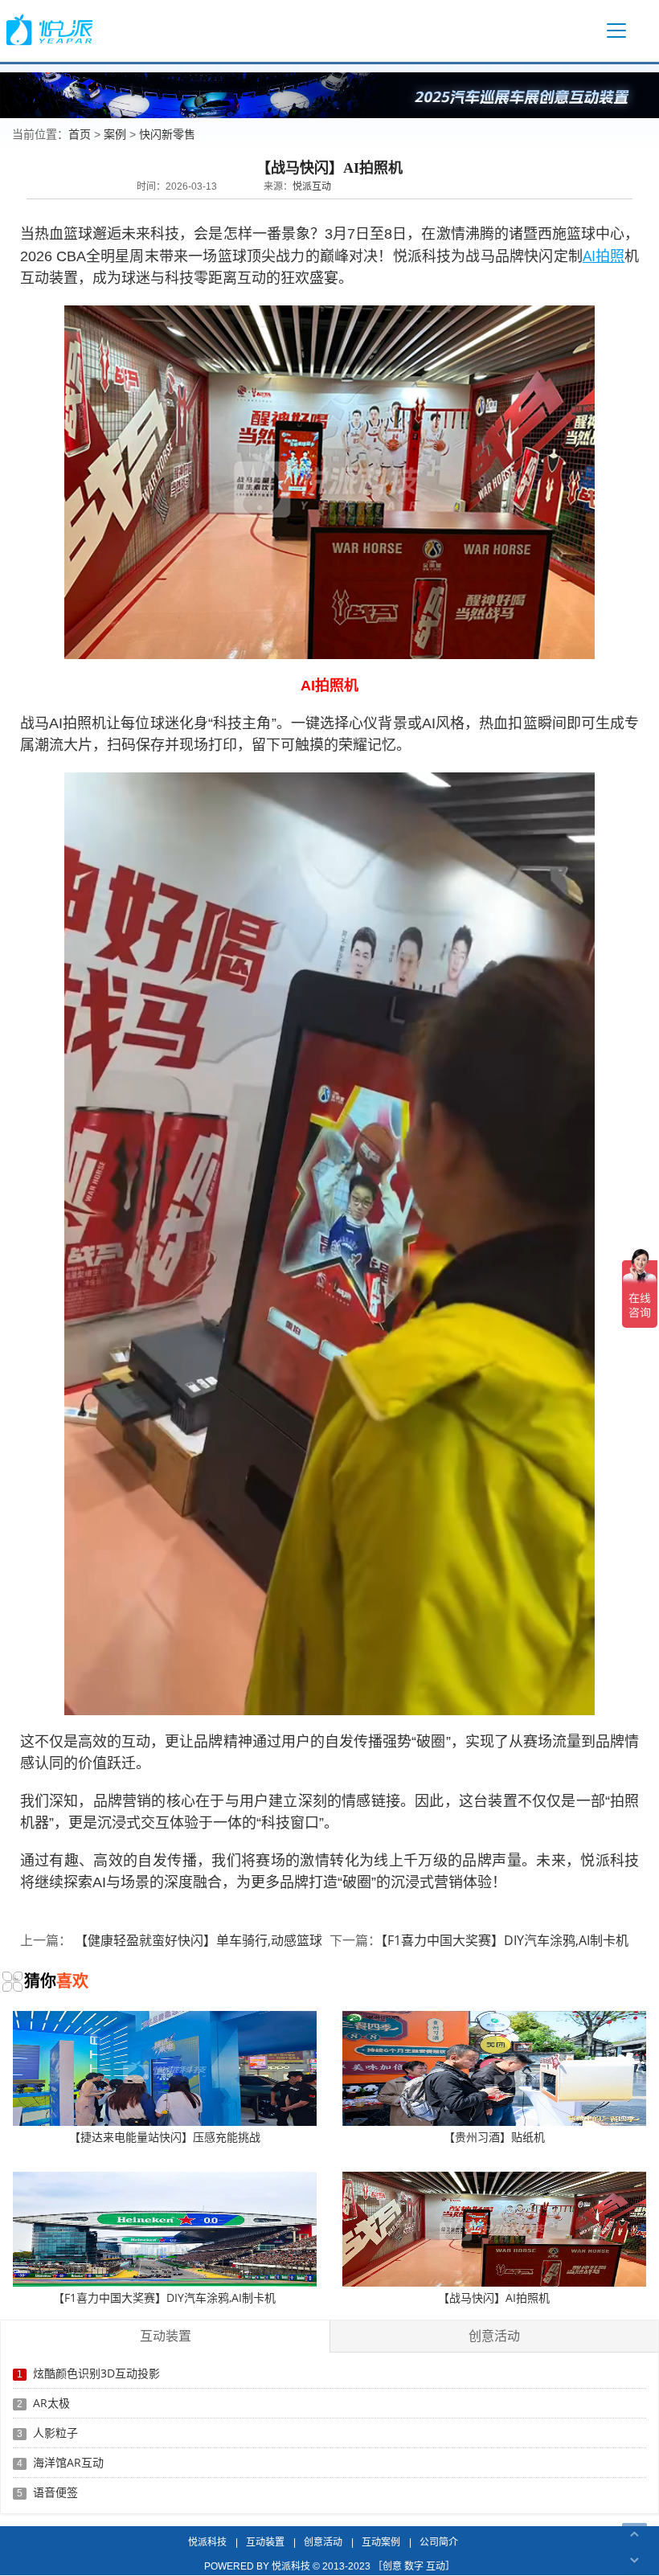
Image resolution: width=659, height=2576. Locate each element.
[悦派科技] (49, 30)
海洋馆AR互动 (68, 2462)
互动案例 (381, 2542)
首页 (80, 134)
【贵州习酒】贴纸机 (494, 2137)
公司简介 (439, 2542)
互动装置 (265, 2542)
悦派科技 (207, 2542)
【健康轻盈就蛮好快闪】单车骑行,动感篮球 (197, 1940)
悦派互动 (312, 186)
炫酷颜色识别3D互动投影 (96, 2373)
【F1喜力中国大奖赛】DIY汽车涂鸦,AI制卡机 (505, 1940)
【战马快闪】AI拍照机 (494, 2298)
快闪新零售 (167, 134)
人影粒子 (55, 2433)
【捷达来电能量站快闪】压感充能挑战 (165, 2137)
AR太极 (51, 2403)
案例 (115, 134)
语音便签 (55, 2492)
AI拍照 (604, 256)
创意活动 (323, 2542)
